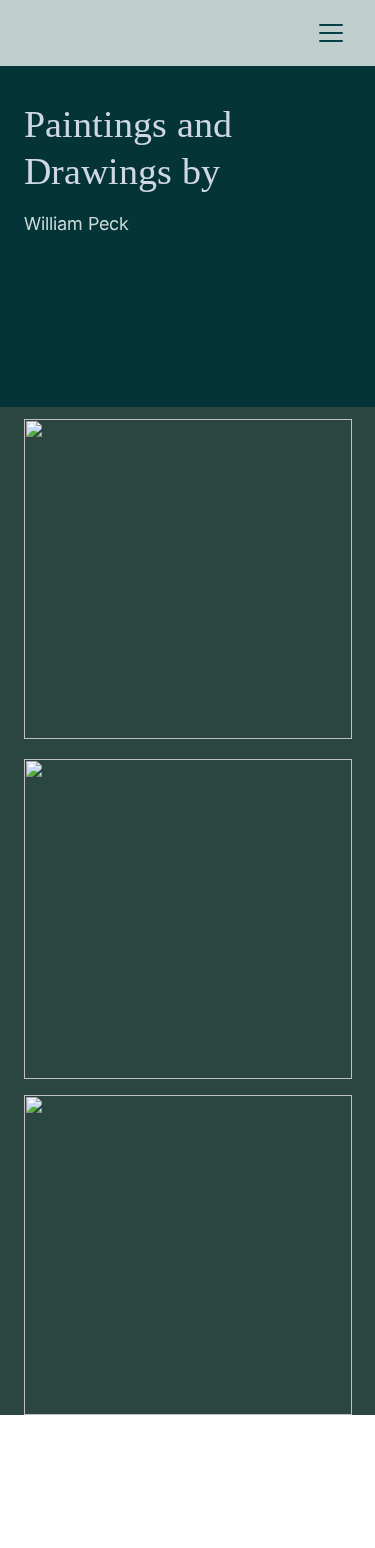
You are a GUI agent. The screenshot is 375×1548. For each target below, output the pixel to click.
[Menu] (331, 33)
